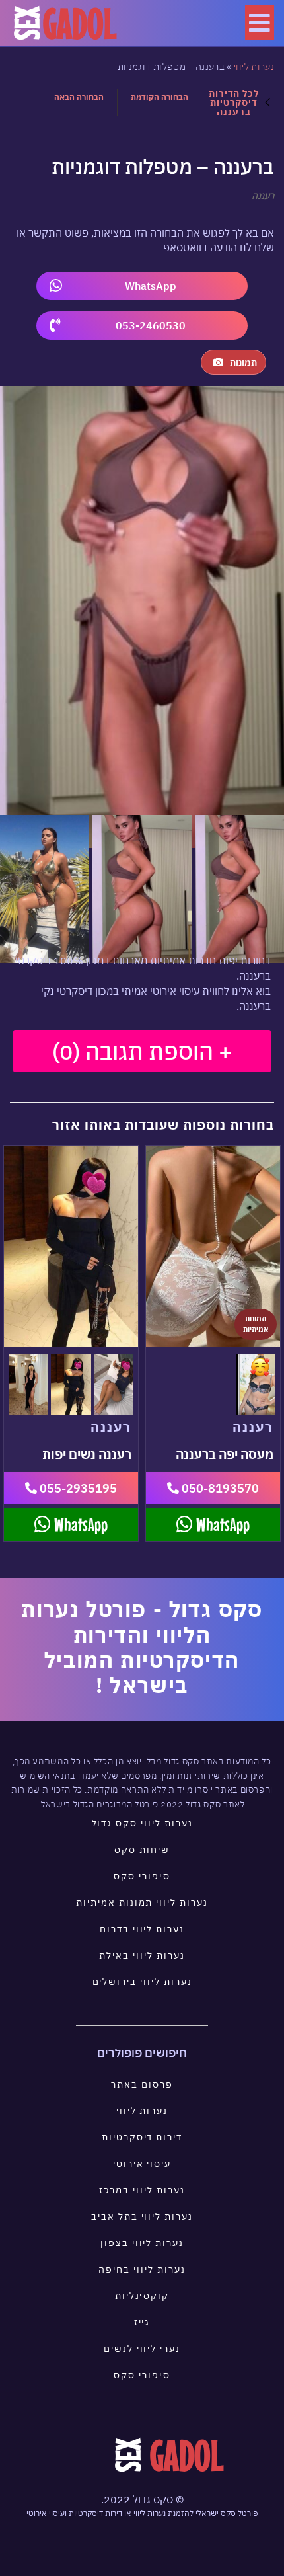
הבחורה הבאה (79, 97)
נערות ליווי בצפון (142, 2243)
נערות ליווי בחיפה (142, 2269)
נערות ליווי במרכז (142, 2190)
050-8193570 (219, 1488)
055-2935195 (77, 1488)
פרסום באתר (142, 2084)
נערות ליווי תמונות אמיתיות (142, 1902)
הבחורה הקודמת (160, 97)
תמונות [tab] (243, 362)
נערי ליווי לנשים (142, 2349)
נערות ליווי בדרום (142, 1929)
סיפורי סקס (142, 1876)
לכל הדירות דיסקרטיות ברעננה (233, 102)
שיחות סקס (142, 1850)
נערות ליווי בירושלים (142, 1982)
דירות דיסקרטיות (142, 2137)
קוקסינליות (142, 2296)
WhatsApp (151, 286)
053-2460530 (151, 325)
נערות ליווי (254, 67)
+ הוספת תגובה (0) (142, 1051)
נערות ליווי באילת (142, 1955)
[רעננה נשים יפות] (71, 1246)
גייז (142, 2322)
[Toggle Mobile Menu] (260, 22)
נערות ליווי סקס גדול (142, 1823)
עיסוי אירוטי (142, 2164)
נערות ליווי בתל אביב (142, 2216)
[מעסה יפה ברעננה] (213, 1246)
